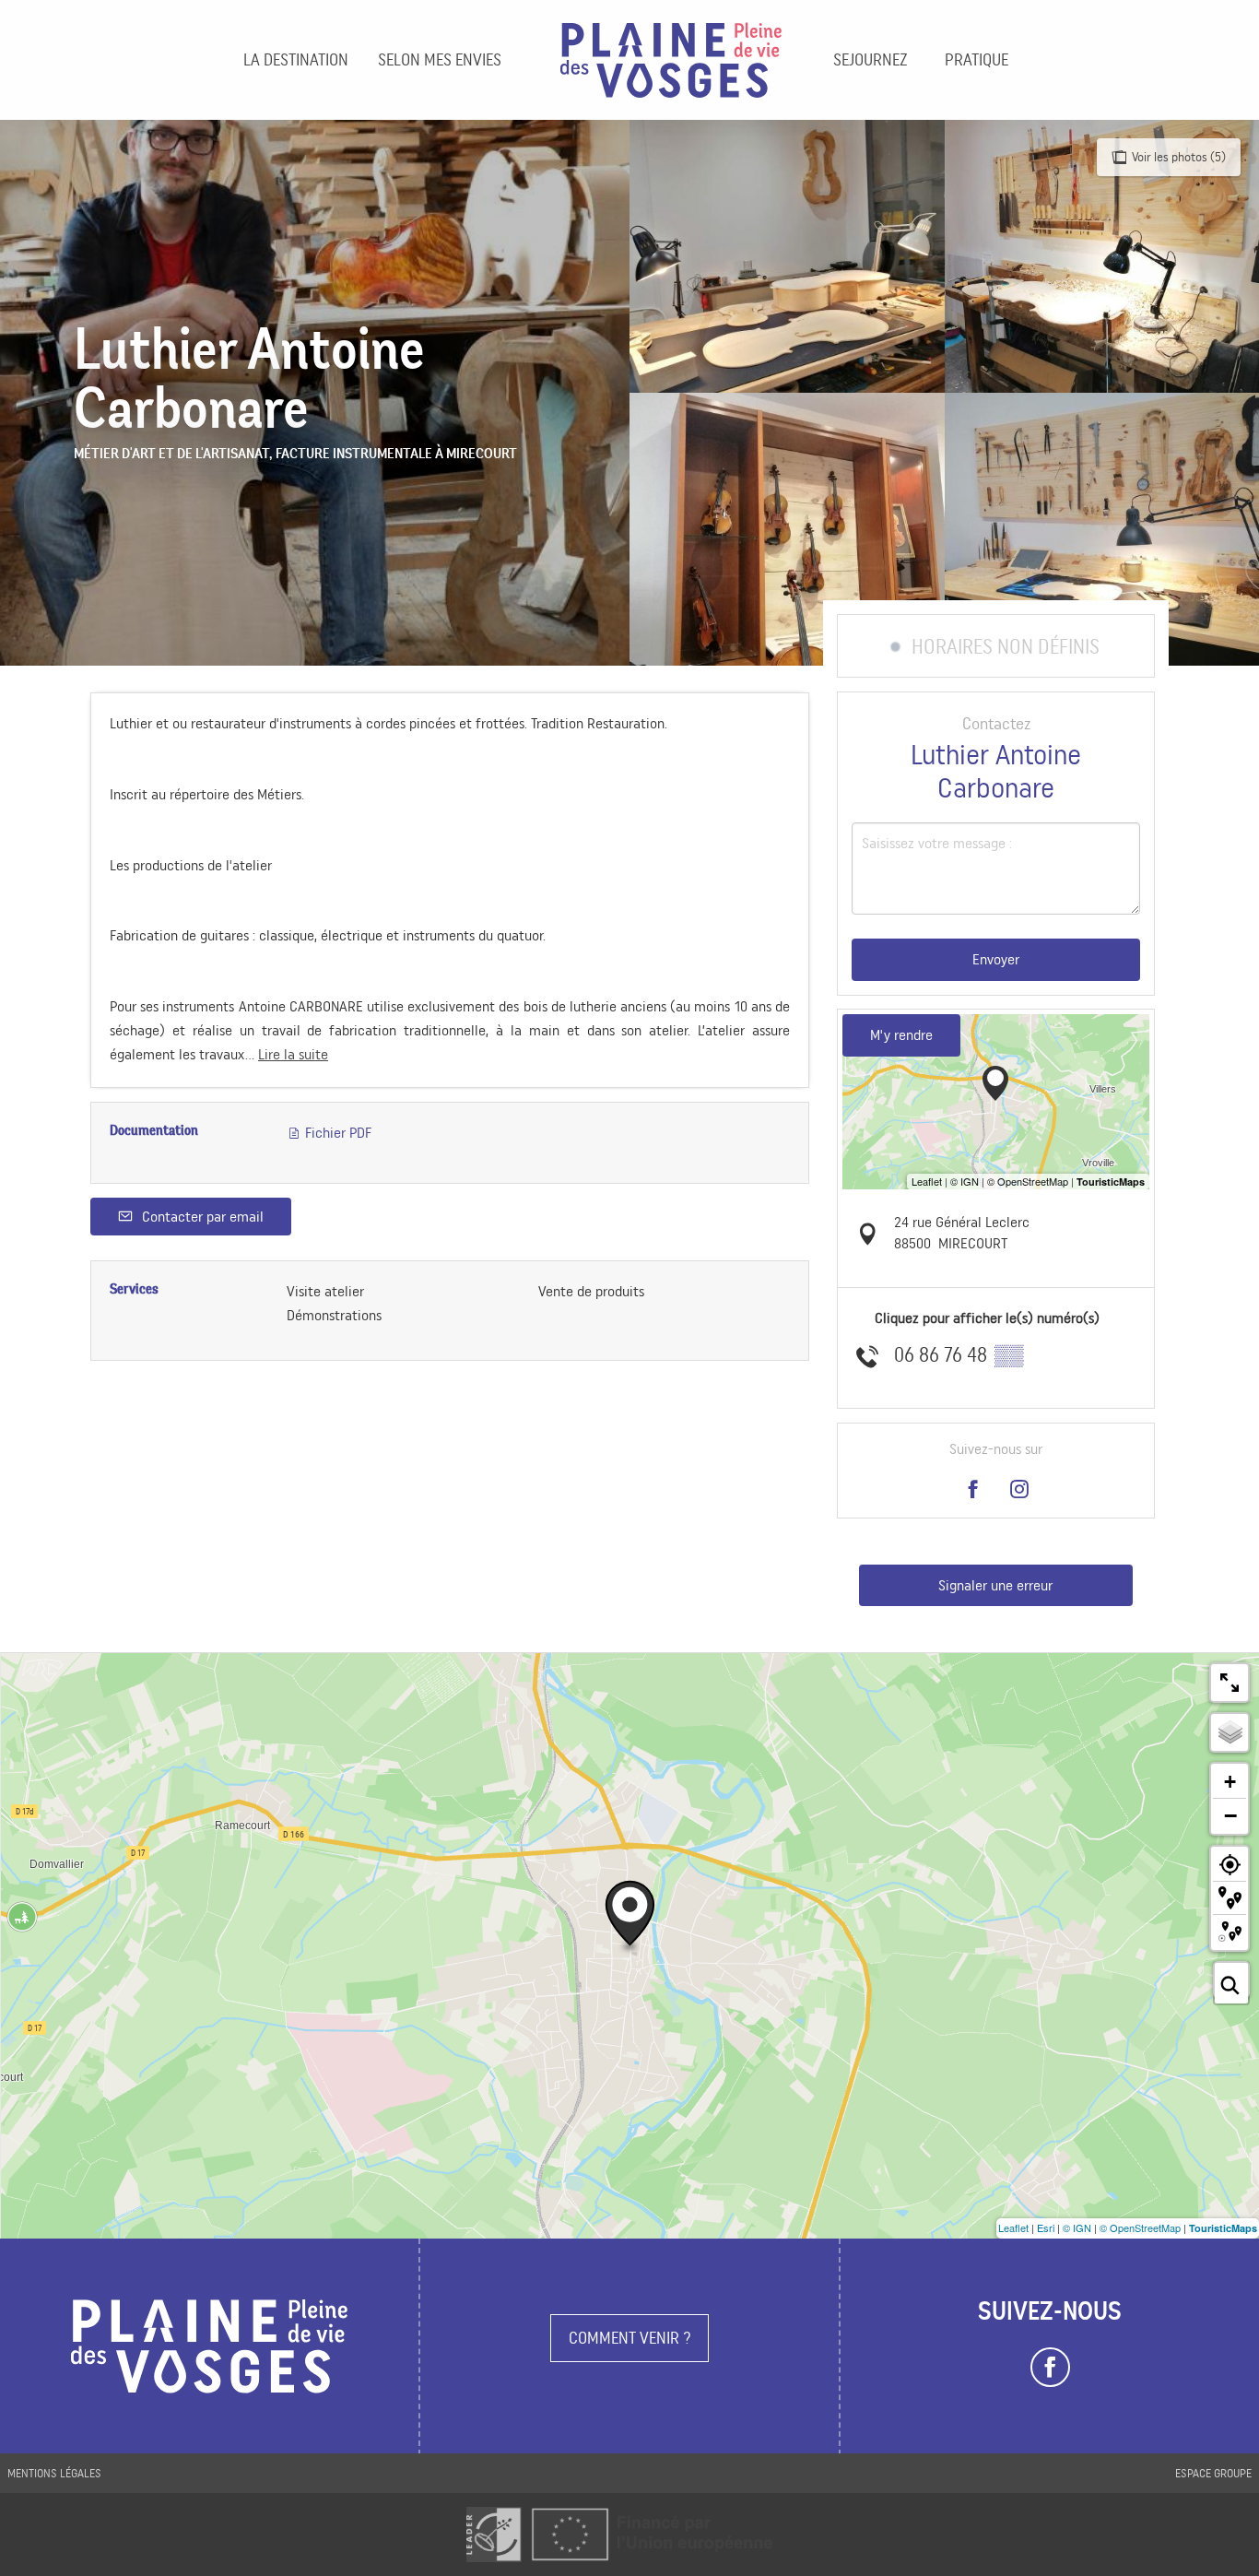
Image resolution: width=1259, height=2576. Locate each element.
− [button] (1230, 1815)
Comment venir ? (630, 2338)
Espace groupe (1213, 2473)
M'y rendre (901, 1035)
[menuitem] (296, 60)
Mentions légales (54, 2473)
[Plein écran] (1230, 1683)
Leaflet (1013, 2227)
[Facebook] (1050, 2368)
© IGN (1077, 2227)
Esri (1046, 2227)
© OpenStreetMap (1140, 2227)
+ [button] (1230, 1782)
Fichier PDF (336, 1133)
